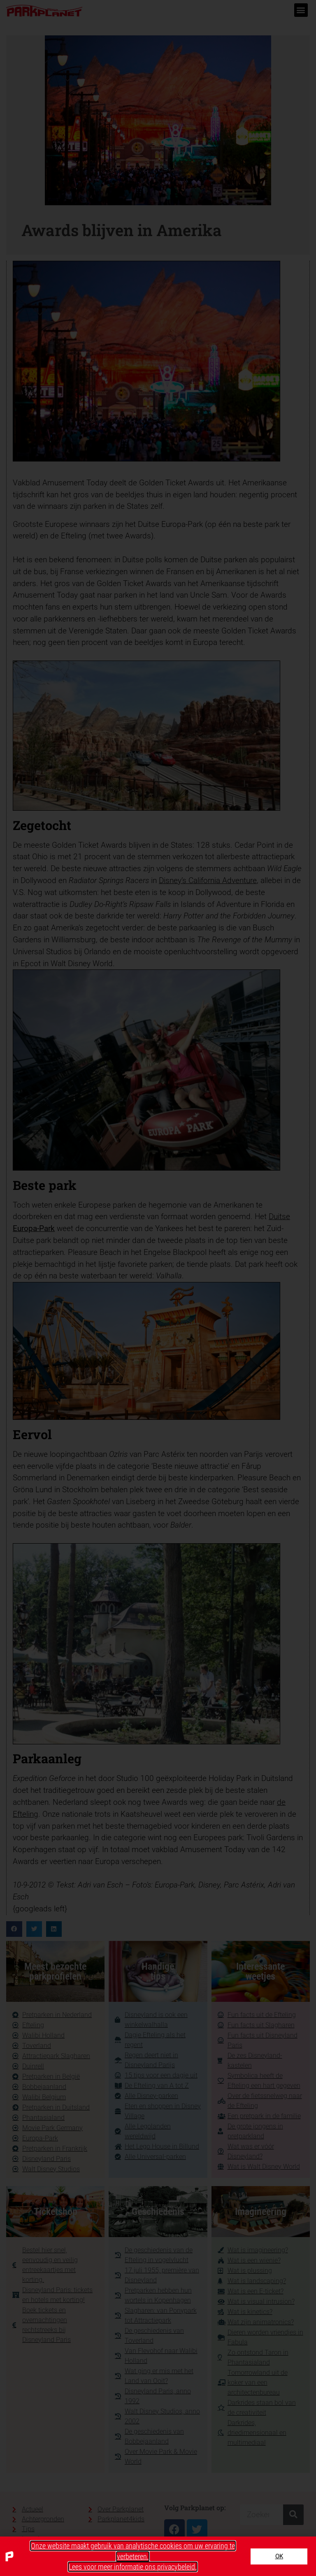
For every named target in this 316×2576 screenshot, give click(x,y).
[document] (158, 1288)
